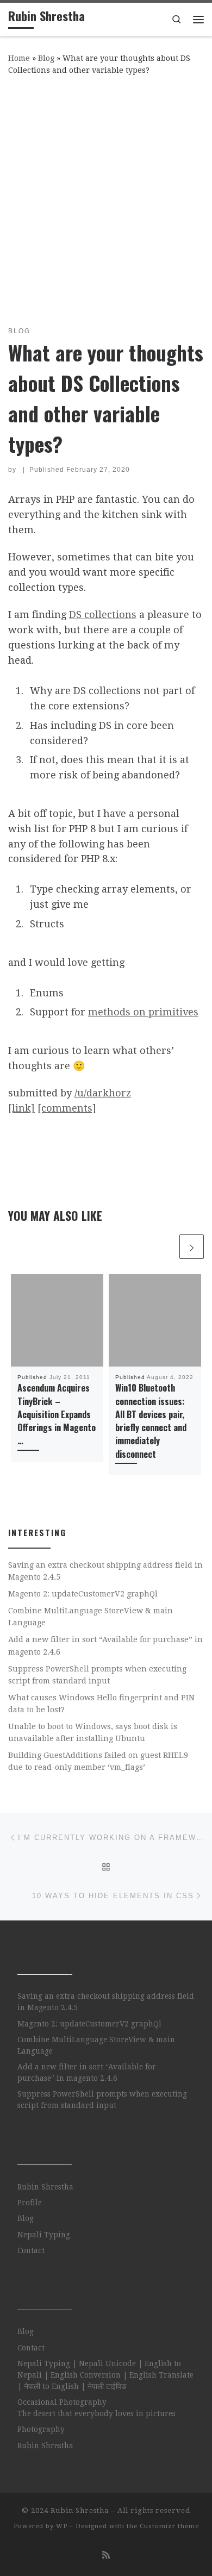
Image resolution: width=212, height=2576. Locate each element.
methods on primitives (143, 1012)
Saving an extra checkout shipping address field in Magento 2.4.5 (105, 1571)
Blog (46, 58)
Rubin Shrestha (45, 2187)
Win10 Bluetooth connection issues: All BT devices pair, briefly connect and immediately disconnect (151, 1421)
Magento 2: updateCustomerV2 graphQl (83, 1594)
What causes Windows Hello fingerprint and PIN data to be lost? (101, 1704)
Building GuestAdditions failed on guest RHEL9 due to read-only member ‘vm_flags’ (98, 1761)
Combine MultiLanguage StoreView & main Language (91, 1617)
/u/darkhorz (103, 1093)
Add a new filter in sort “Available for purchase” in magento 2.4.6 (105, 1645)
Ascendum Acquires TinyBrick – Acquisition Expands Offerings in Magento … (57, 1414)
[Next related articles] (192, 1247)
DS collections (103, 615)
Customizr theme (169, 2526)
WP (62, 2526)
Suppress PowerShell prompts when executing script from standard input (97, 1675)
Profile (30, 2203)
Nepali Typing (44, 2235)
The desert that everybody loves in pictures (96, 2413)
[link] (21, 1108)
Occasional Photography (62, 2402)
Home (19, 58)
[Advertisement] (106, 198)
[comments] (67, 1108)
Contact (31, 2250)
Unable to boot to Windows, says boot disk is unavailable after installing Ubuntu (93, 1732)
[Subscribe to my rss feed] (106, 2555)
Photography (41, 2429)
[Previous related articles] (165, 1247)
